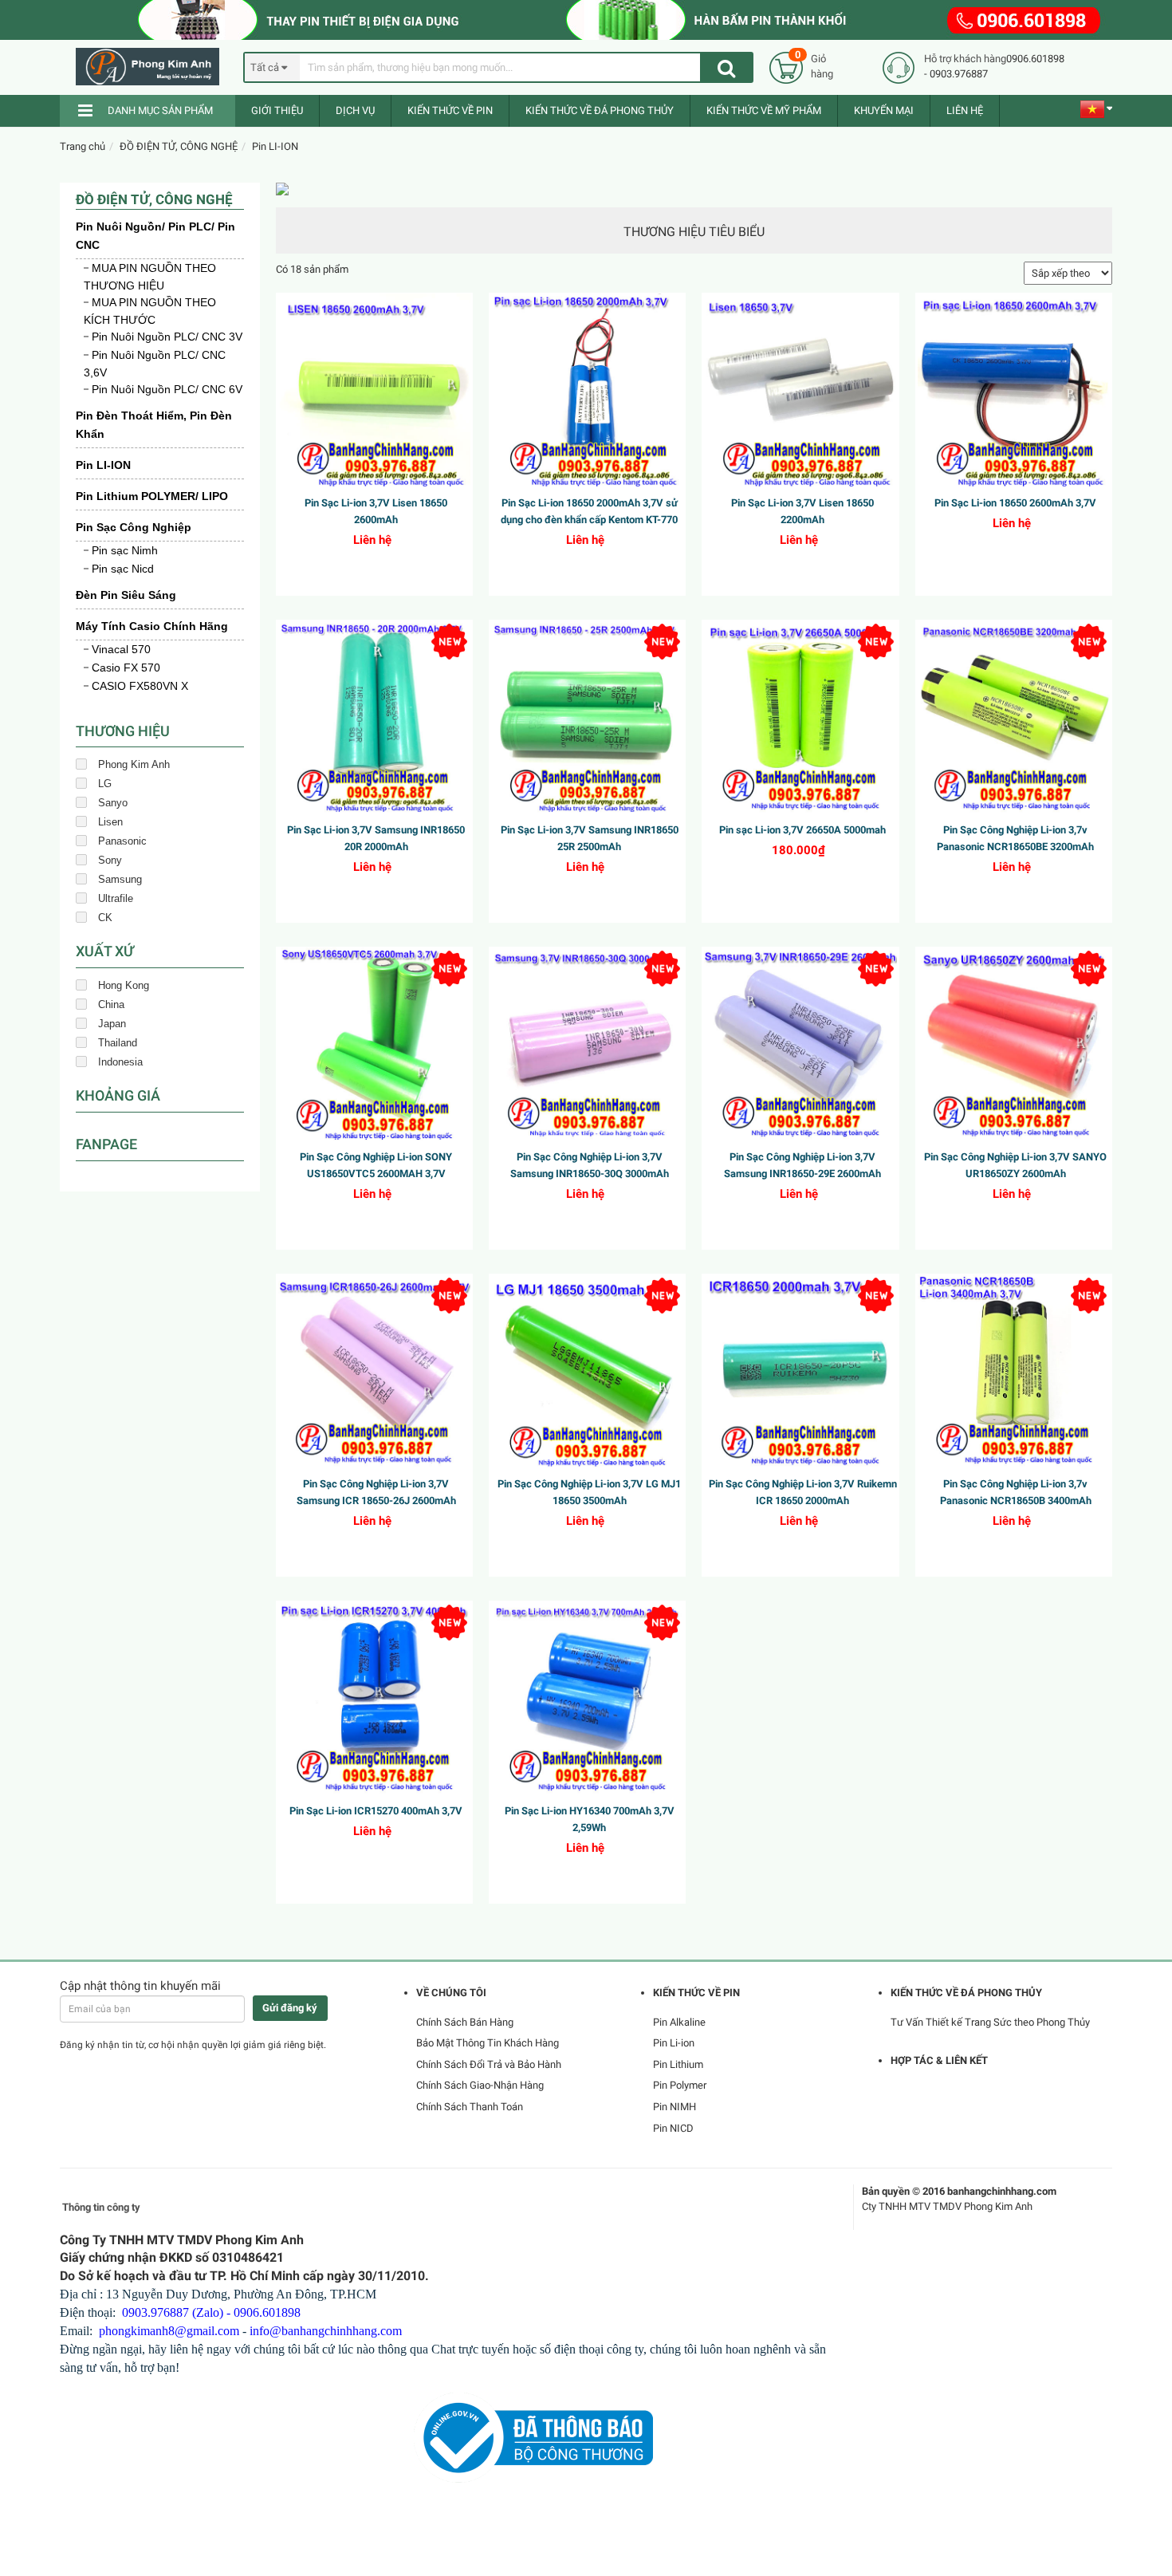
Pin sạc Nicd (123, 569)
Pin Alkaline (679, 2022)
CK (105, 918)
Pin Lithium (678, 2064)
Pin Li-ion (674, 2043)
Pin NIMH (674, 2107)
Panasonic (122, 841)
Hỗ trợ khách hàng (965, 59)
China (111, 1004)
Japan (112, 1024)
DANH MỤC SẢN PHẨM (160, 110)
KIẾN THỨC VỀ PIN (450, 110)
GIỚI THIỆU (277, 110)
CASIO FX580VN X (140, 686)
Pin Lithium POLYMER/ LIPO (152, 496)
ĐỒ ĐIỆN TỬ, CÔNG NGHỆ (179, 146)
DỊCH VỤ (355, 110)
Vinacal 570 (121, 649)
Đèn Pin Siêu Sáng (126, 595)
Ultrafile (116, 898)
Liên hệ (965, 110)
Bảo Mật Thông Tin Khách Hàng (488, 2043)
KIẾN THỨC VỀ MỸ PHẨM (764, 110)
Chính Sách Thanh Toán (470, 2107)
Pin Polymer (680, 2085)
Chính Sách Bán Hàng (465, 2022)
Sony (110, 860)
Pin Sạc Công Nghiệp (134, 527)
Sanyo (113, 803)
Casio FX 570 (126, 668)
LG (105, 784)
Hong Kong (124, 985)
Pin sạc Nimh (125, 550)
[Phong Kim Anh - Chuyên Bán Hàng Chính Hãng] (154, 67)
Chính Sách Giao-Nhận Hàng (480, 2085)
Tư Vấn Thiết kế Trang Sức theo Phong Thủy (990, 2022)
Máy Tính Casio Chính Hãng (152, 626)
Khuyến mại (884, 110)
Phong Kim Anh (134, 764)
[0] (786, 67)
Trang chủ (83, 146)
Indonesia (120, 1062)
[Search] (726, 67)
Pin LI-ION (275, 146)
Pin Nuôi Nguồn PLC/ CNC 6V (167, 389)
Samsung (120, 879)
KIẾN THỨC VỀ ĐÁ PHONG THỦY (600, 110)
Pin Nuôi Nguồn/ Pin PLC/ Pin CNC (155, 236)
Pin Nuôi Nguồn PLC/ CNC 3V (167, 337)
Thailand (118, 1043)
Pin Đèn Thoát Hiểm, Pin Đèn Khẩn (154, 425)
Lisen (110, 822)
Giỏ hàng (822, 66)
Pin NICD (673, 2128)
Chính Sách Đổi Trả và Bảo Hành (489, 2064)
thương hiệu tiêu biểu (694, 232)
